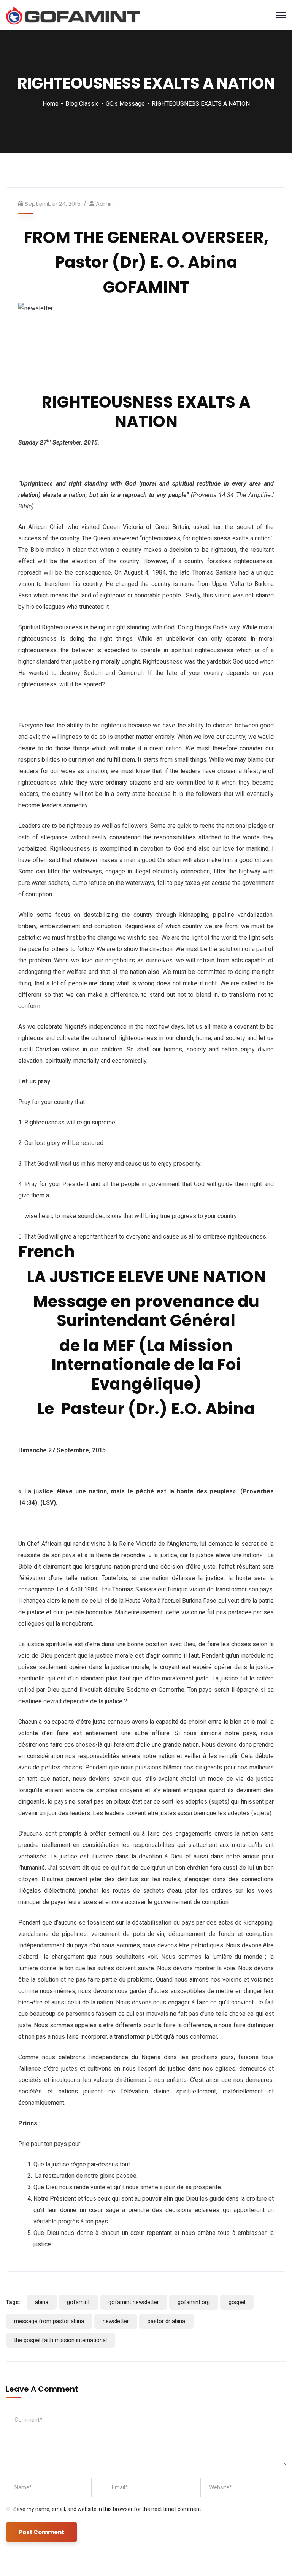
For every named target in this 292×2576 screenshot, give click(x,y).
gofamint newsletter (134, 2302)
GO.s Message (125, 104)
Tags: (13, 2302)
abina (42, 2302)
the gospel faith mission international (60, 2340)
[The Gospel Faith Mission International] (73, 15)
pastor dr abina (166, 2321)
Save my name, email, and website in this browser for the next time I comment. (108, 2509)
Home (51, 104)
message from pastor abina (49, 2321)
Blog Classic (82, 104)
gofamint (78, 2302)
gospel (237, 2302)
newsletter (116, 2321)
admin (105, 204)
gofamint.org (194, 2302)
